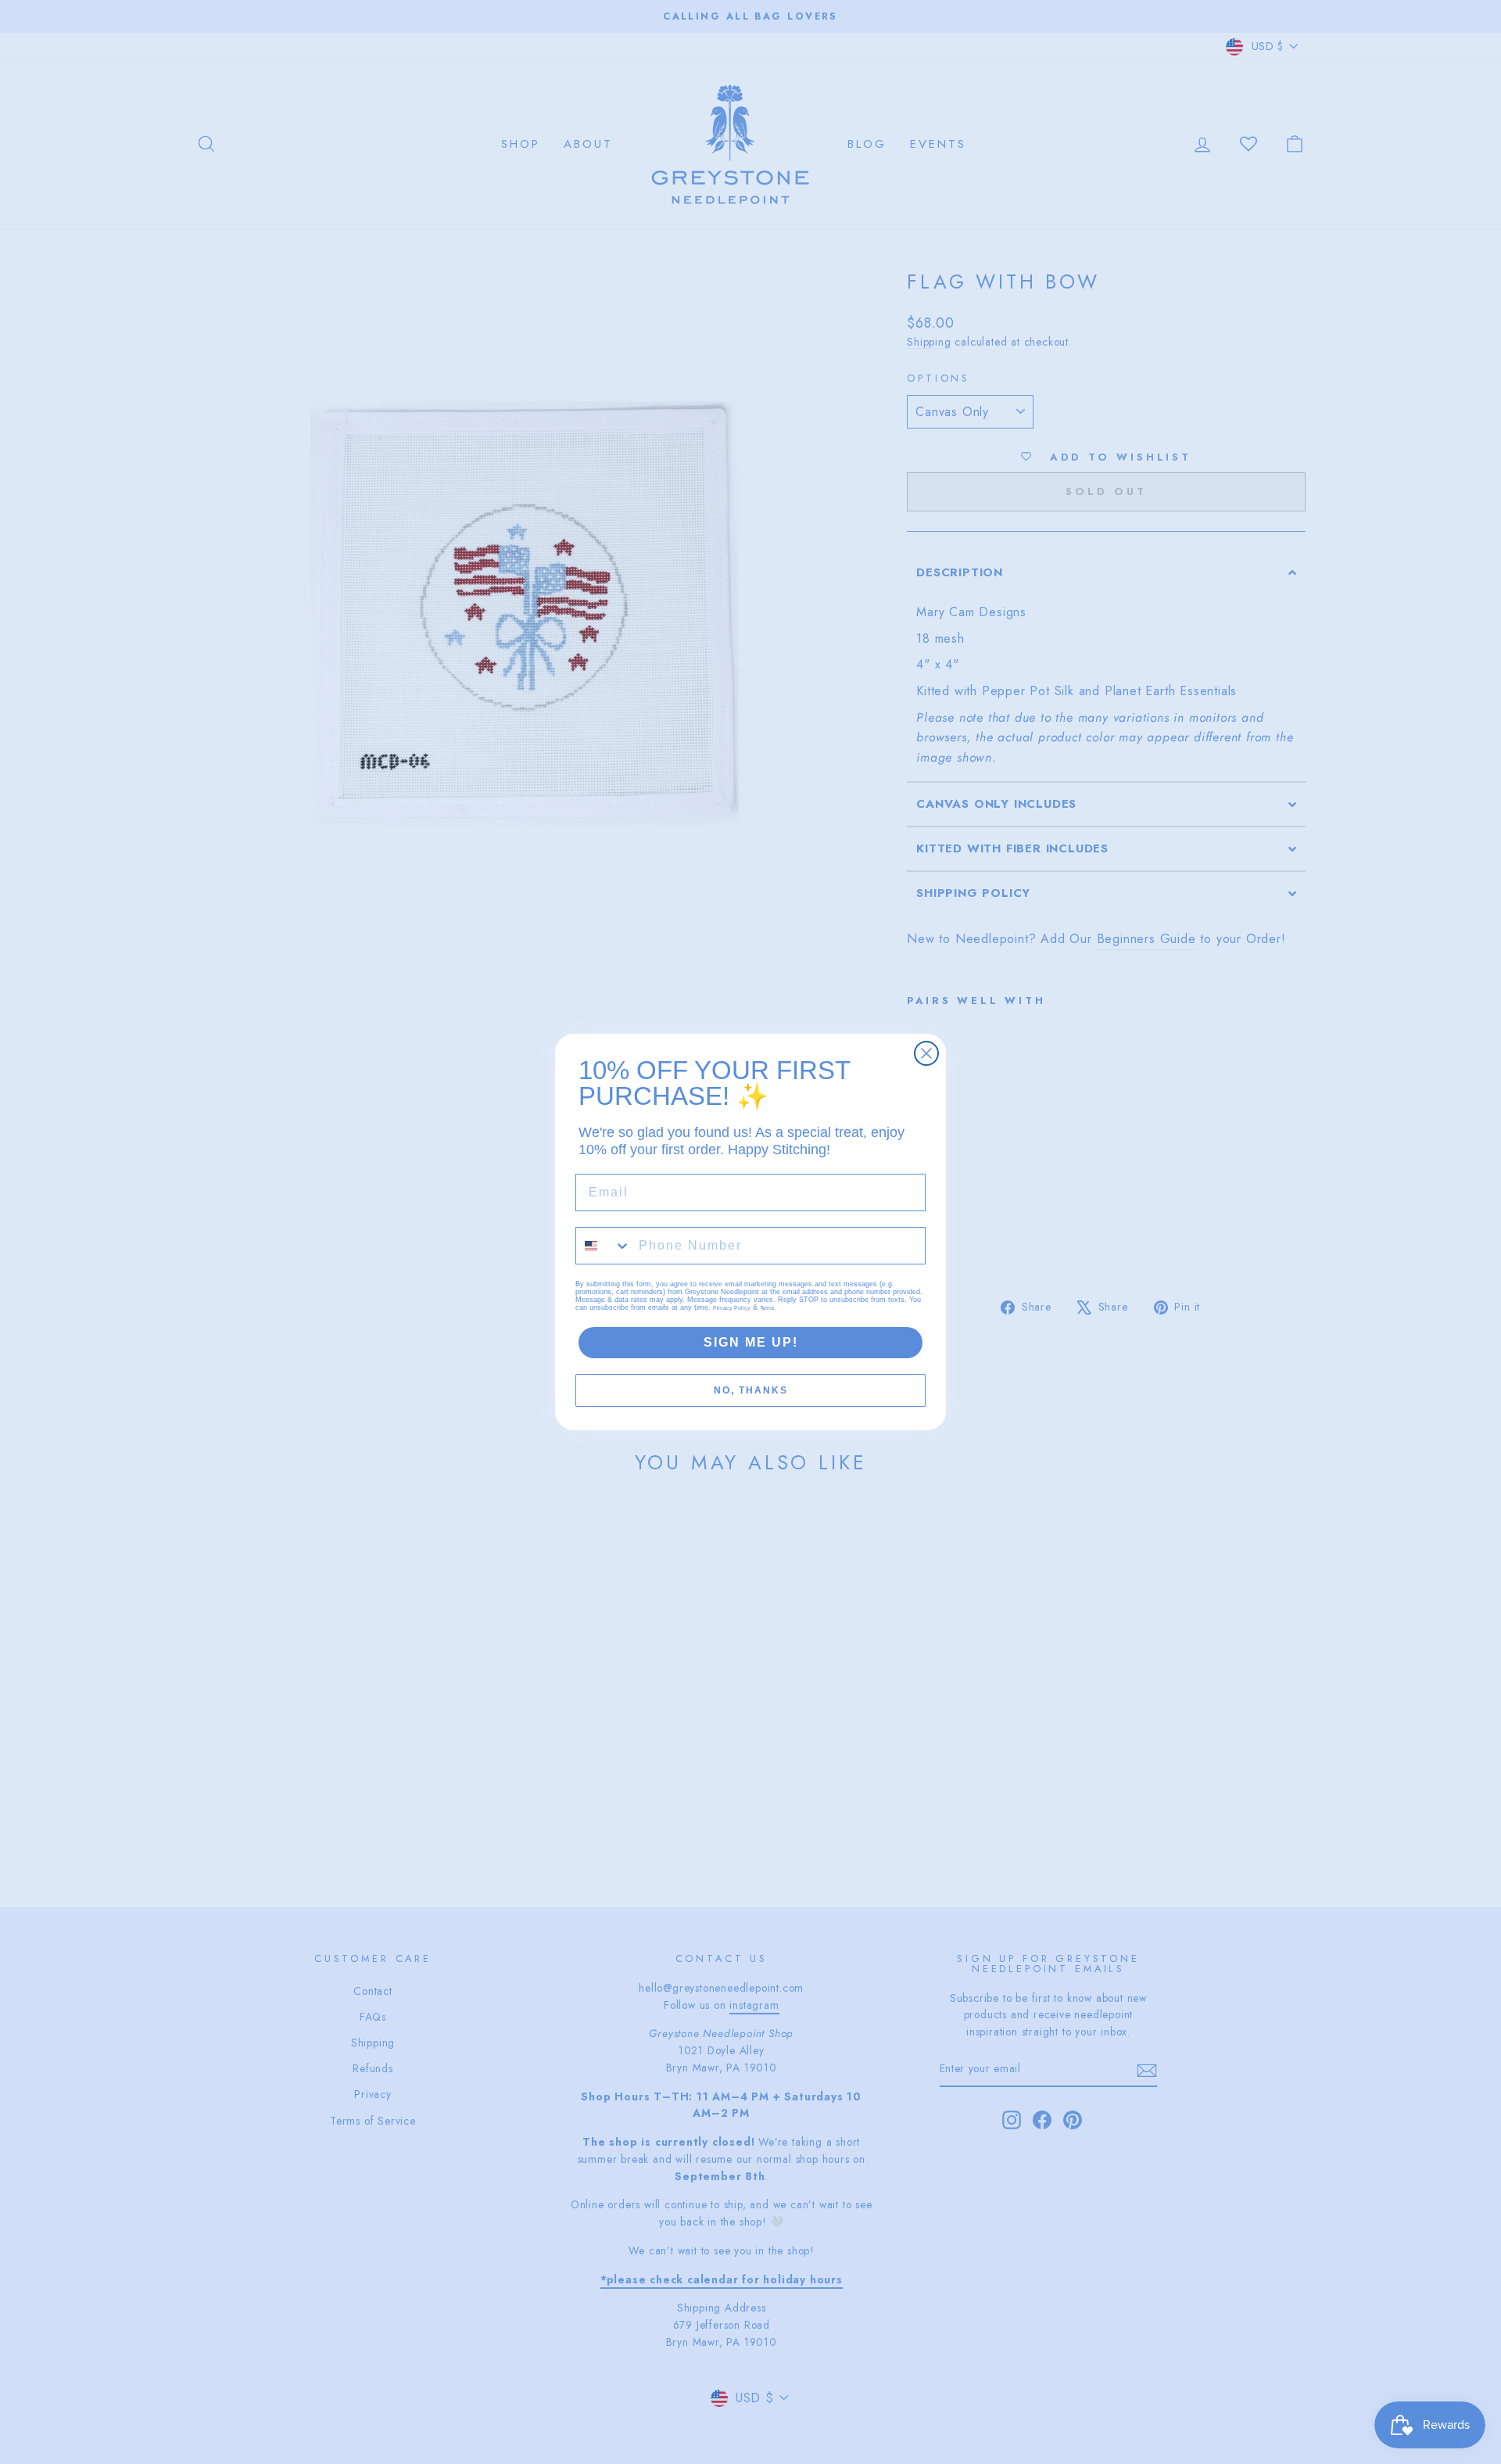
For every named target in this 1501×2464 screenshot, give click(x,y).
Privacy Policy (732, 1308)
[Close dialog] (926, 1053)
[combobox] (604, 1246)
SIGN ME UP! (751, 1342)
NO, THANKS (751, 1390)
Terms (767, 1308)
